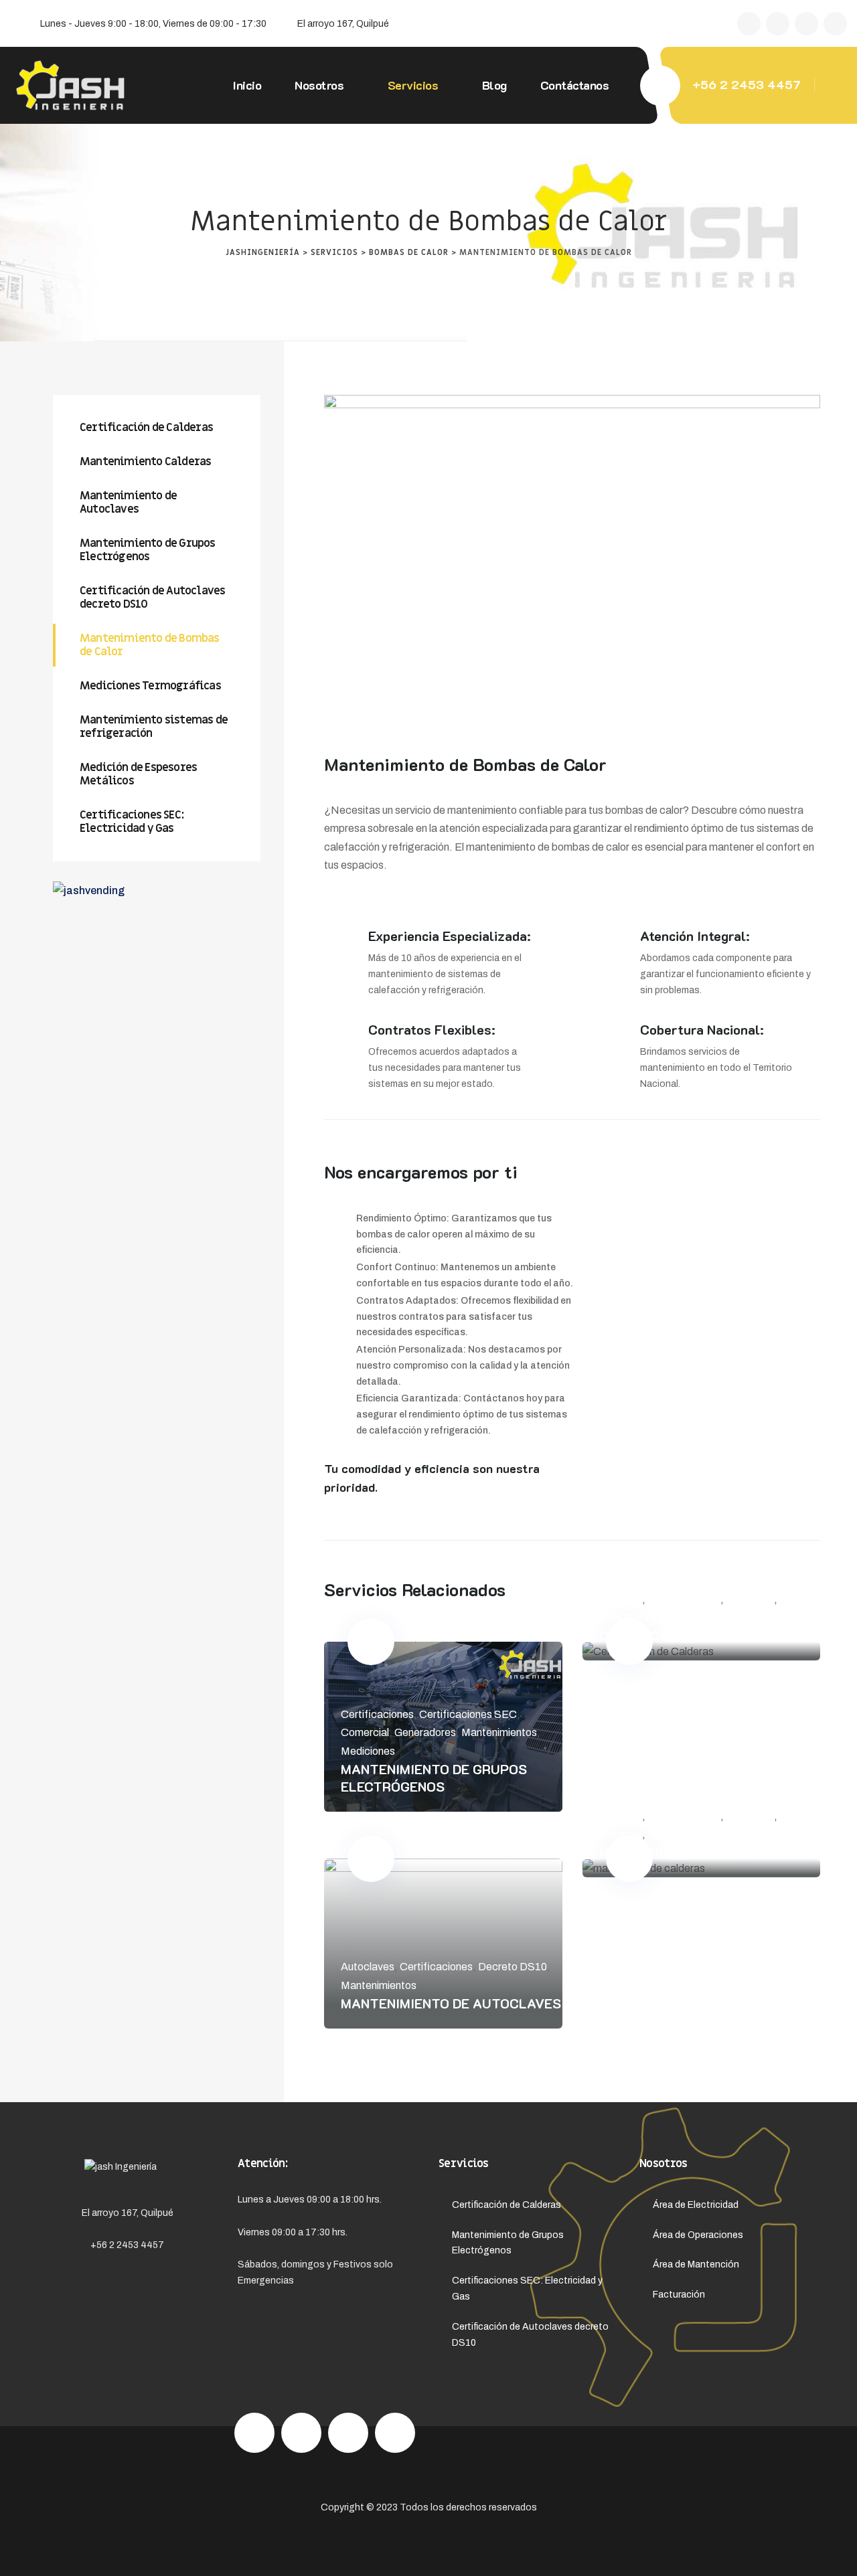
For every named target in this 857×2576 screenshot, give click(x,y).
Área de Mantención (696, 2264)
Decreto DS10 (513, 1967)
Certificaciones (377, 1714)
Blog (494, 85)
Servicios (413, 85)
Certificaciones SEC (468, 1714)
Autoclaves (368, 1967)
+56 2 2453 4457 (747, 84)
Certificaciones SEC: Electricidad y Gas (132, 822)
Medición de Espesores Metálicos (138, 774)
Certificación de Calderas (697, 1635)
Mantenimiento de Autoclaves (451, 2003)
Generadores (425, 1732)
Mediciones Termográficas (150, 686)
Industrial (621, 1834)
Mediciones (368, 1751)
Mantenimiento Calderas (690, 1852)
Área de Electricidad (696, 2205)
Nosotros (319, 85)
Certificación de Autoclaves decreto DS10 (152, 598)
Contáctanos (575, 85)
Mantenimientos (499, 1732)
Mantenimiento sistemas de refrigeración (154, 727)
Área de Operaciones (698, 2235)
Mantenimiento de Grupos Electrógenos (434, 1778)
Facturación (679, 2295)
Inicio (247, 85)
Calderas (621, 1599)
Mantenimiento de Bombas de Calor (150, 645)
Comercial (365, 1732)
